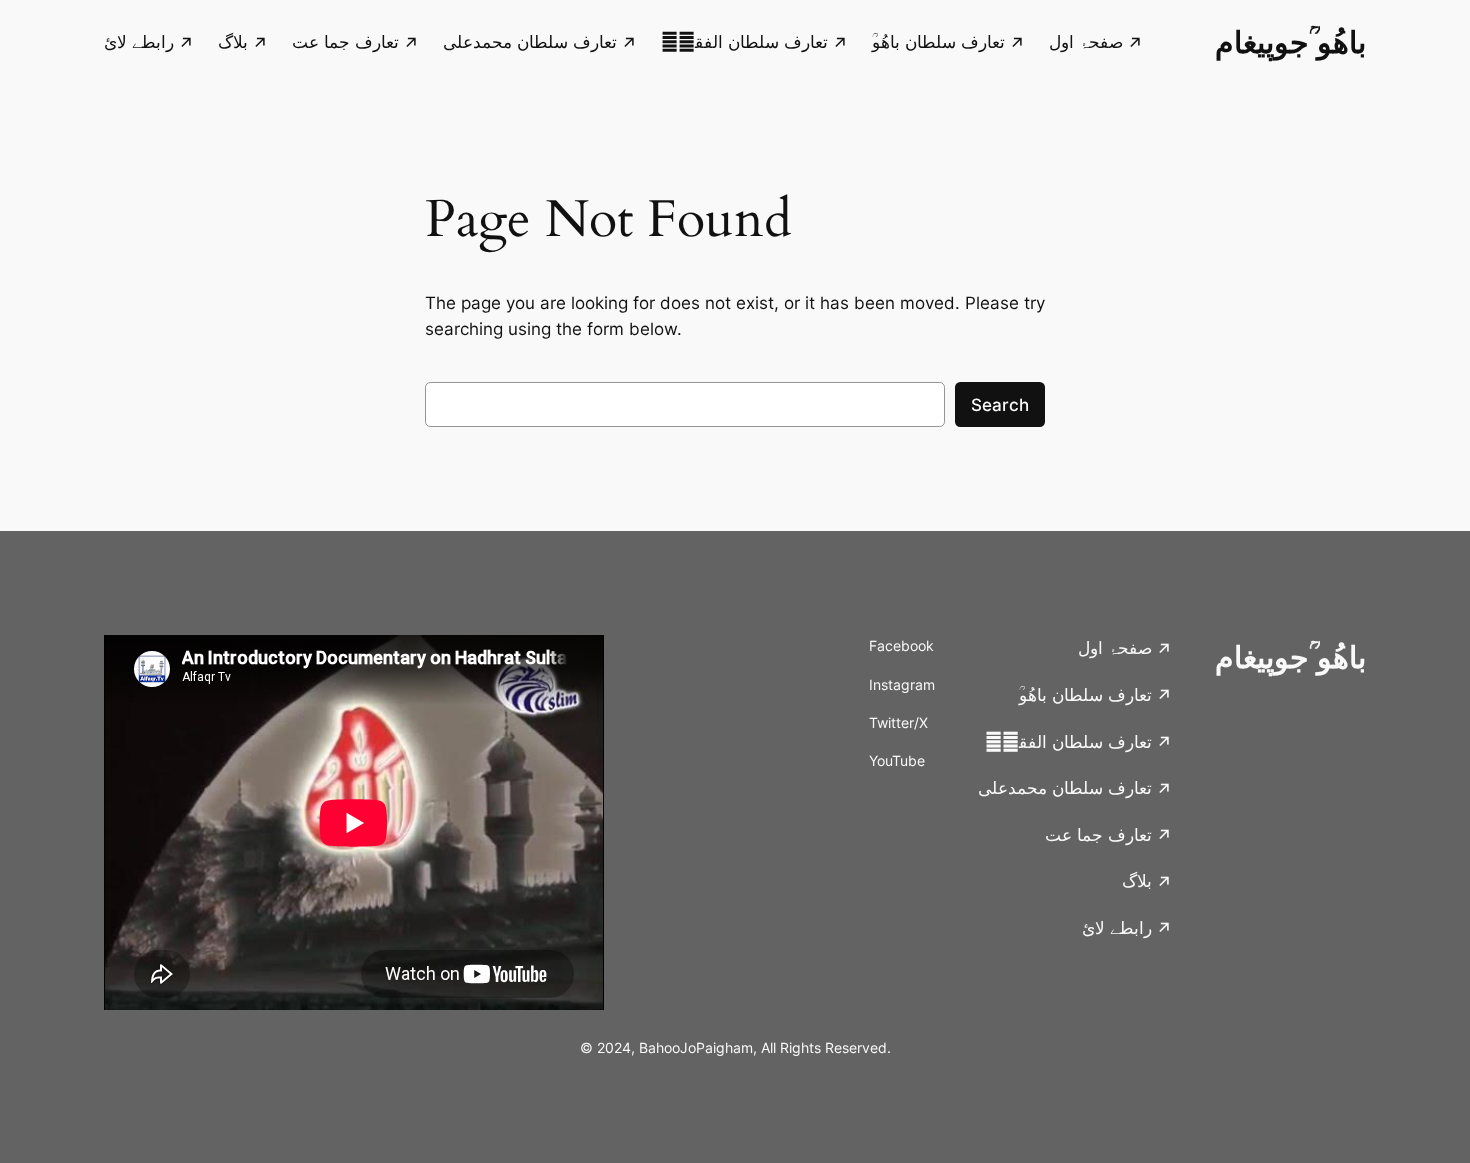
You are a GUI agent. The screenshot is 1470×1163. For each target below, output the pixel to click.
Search (1000, 405)
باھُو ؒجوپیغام (1290, 42)
